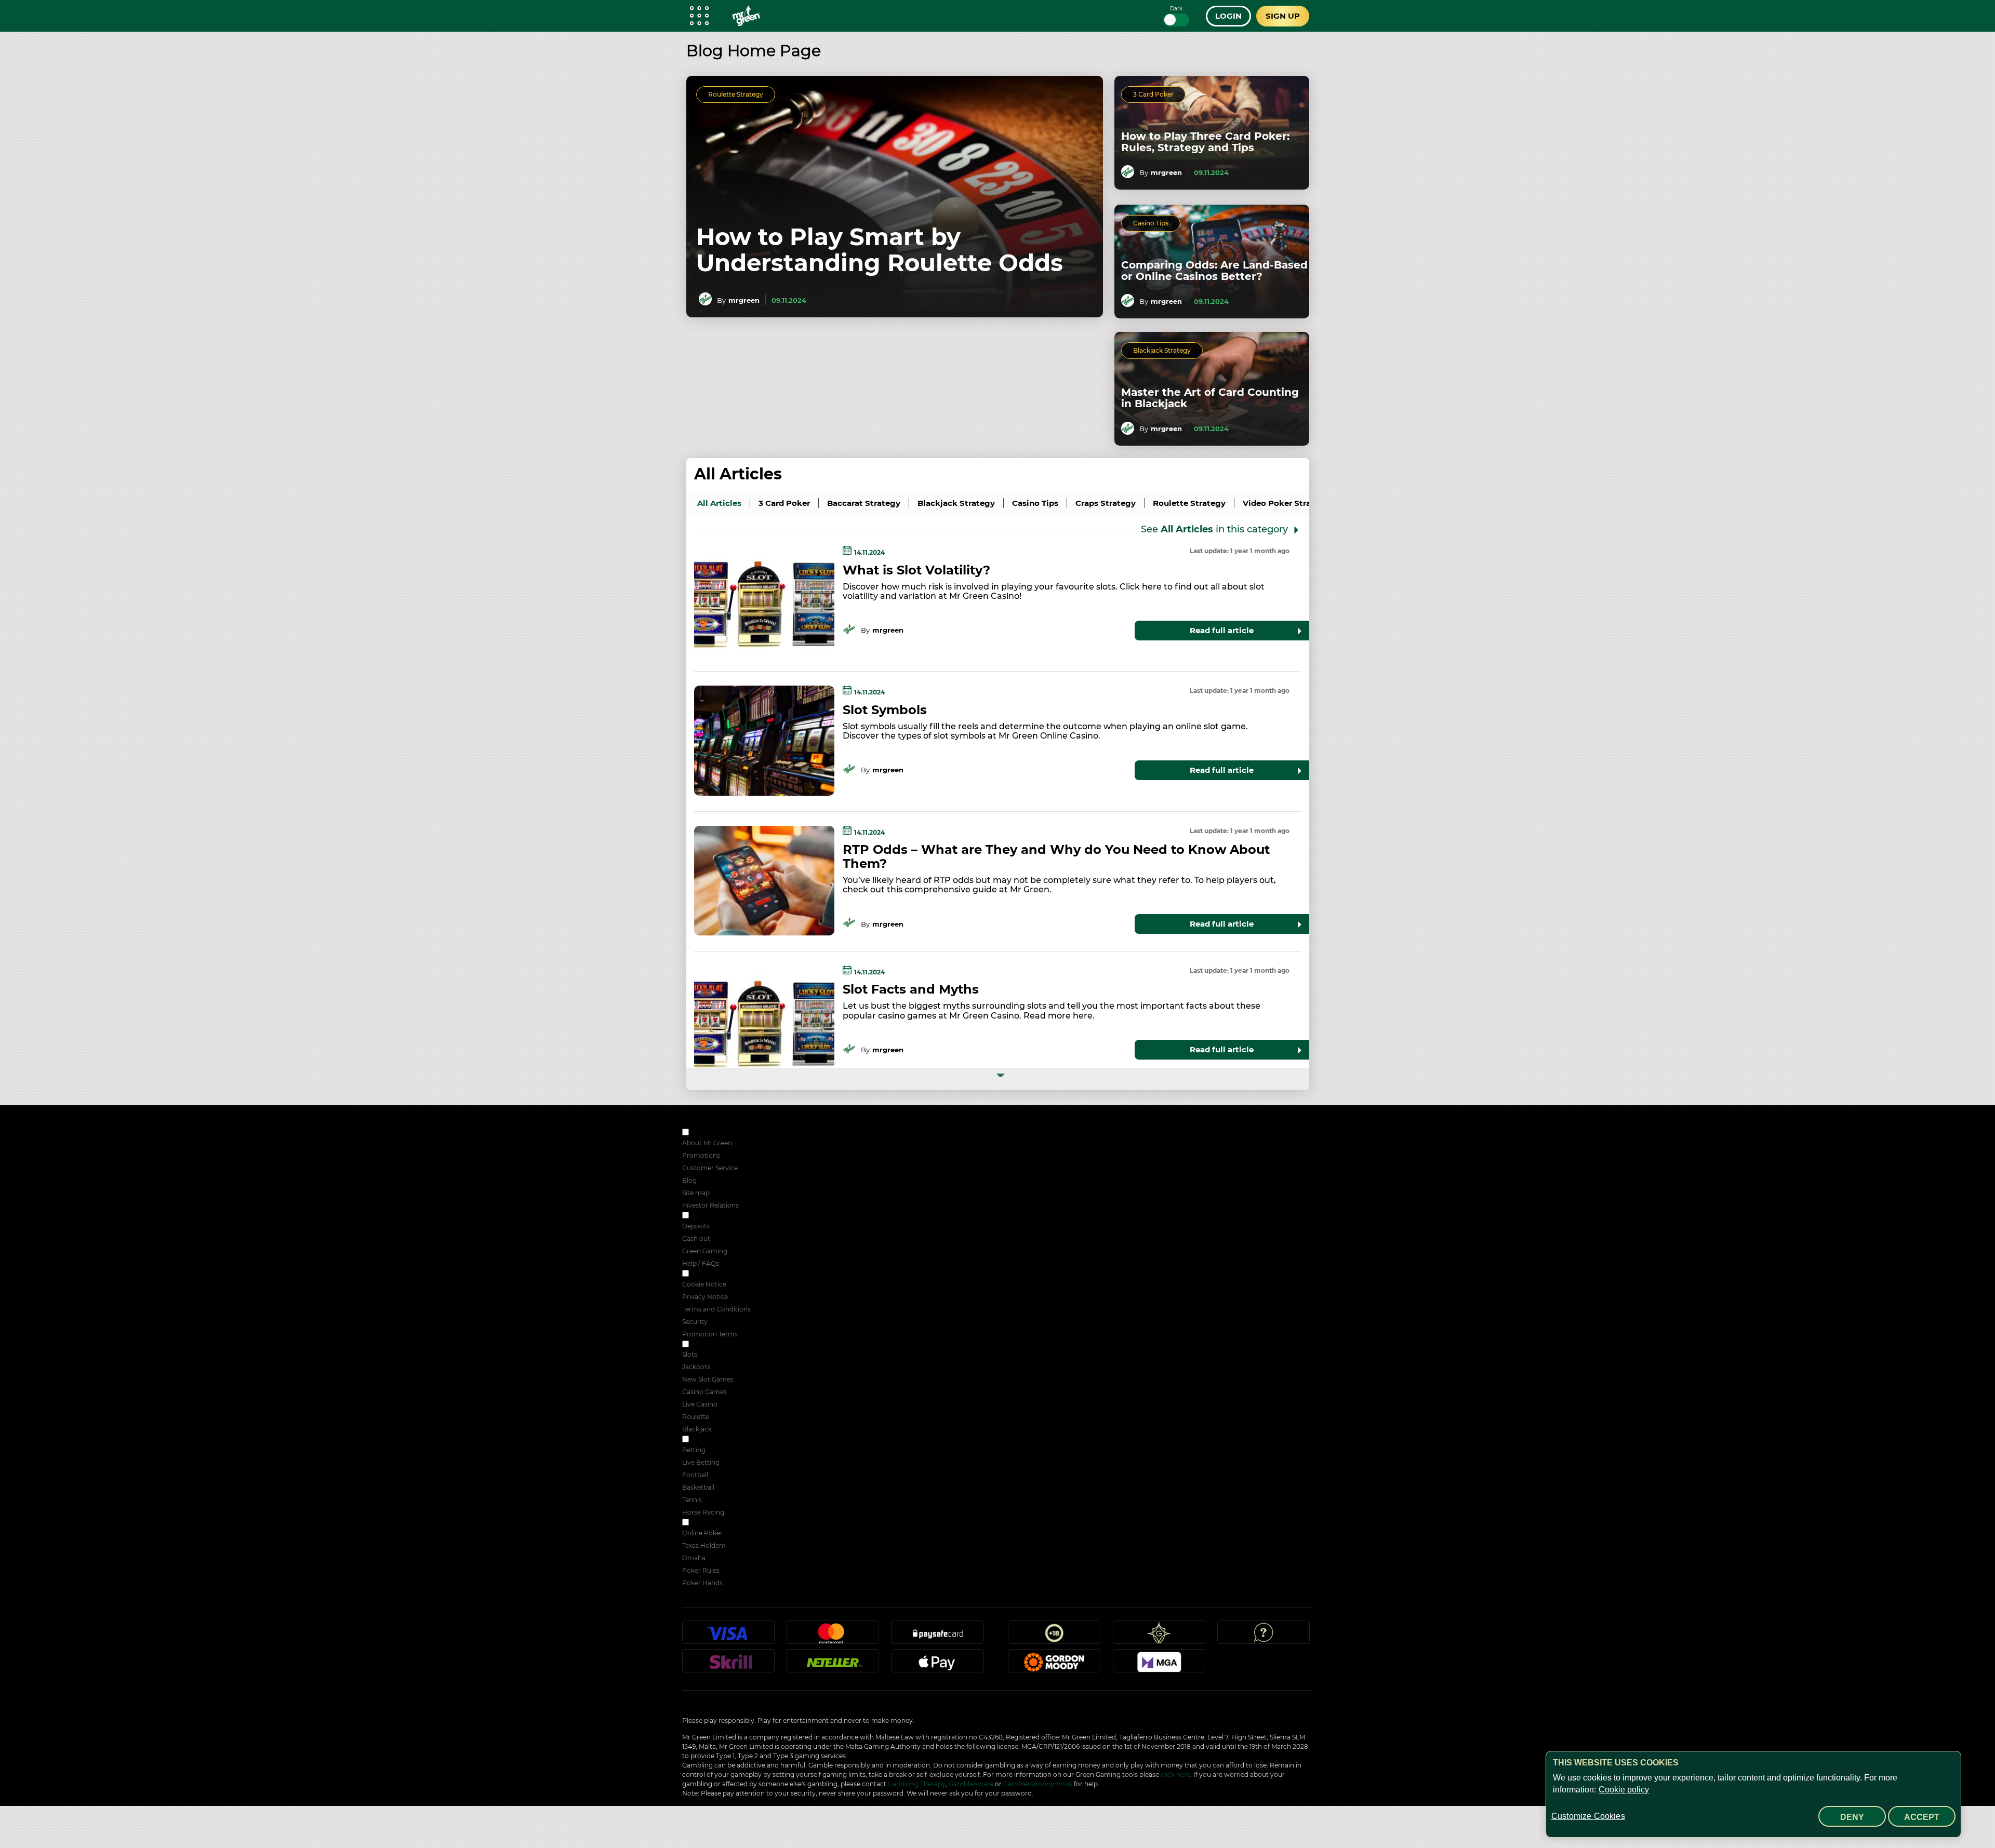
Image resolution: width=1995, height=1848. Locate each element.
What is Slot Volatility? (916, 570)
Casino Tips (1151, 223)
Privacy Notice (705, 1297)
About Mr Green (707, 1143)
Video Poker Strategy (1286, 503)
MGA (1159, 1665)
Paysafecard (937, 1637)
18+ (1054, 1637)
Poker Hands (702, 1583)
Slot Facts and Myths (911, 989)
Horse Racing (703, 1512)
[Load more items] (998, 1079)
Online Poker (702, 1533)
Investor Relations (710, 1205)
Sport (699, 1440)
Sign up (1283, 16)
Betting (694, 1450)
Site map (696, 1193)
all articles (719, 503)
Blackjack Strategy (1162, 350)
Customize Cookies (1588, 1816)
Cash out (696, 1238)
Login (1228, 16)
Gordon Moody (1054, 1665)
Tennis (692, 1500)
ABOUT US (707, 1133)
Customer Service (710, 1168)
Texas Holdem (704, 1545)
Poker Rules (701, 1570)
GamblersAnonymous (1038, 1784)
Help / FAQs (701, 1263)
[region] (1753, 1794)
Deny (1852, 1817)
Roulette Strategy (736, 94)
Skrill (728, 1665)
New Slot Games (708, 1379)
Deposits (696, 1226)
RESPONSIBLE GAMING (728, 1216)
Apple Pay (937, 1665)
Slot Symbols (885, 710)
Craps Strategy (1106, 503)
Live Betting (701, 1462)
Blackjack (697, 1429)
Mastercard (833, 1637)
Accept (1922, 1817)
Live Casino (700, 1404)
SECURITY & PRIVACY (725, 1274)
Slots (690, 1354)
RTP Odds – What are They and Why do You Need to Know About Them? (1056, 856)
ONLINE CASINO (717, 1345)
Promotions (701, 1155)
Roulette (696, 1417)
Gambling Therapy (917, 1784)
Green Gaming (705, 1251)
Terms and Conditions (716, 1309)
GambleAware (971, 1784)
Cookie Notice (704, 1284)
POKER (702, 1523)
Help (1263, 1637)
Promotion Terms (710, 1334)
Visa (728, 1637)
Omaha (694, 1558)
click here (1175, 1775)
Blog (689, 1180)
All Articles (738, 474)
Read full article (1222, 630)
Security (695, 1322)
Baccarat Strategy (864, 503)
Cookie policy (1624, 1790)
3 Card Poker (1153, 94)
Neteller (833, 1665)
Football (695, 1475)
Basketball (698, 1487)
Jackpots (696, 1367)
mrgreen (744, 300)
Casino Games (704, 1392)
